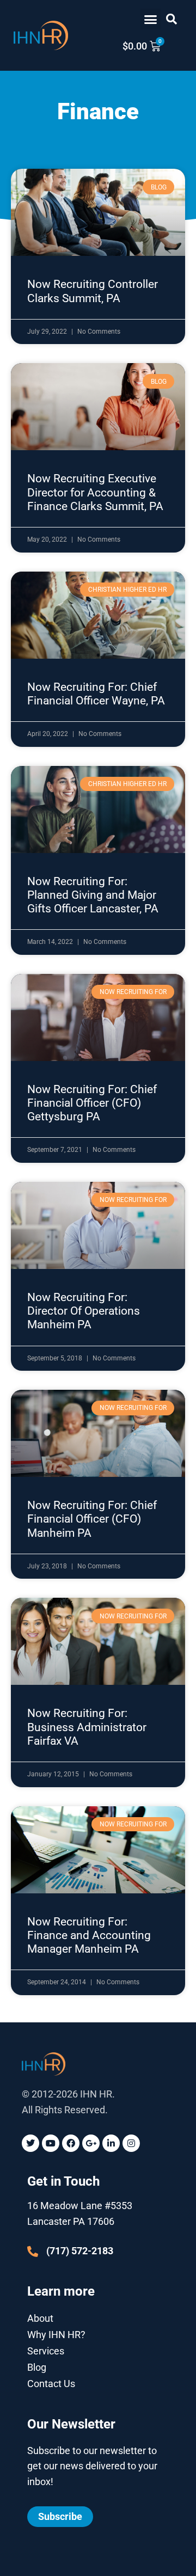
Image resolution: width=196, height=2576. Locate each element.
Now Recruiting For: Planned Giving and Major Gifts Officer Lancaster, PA (93, 895)
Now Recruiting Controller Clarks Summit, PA (93, 291)
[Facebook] (71, 2143)
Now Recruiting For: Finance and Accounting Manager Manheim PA (89, 1935)
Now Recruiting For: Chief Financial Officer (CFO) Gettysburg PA (92, 1103)
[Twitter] (30, 2143)
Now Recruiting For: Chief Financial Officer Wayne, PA (96, 694)
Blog (37, 2367)
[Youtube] (51, 2143)
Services (46, 2351)
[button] (151, 19)
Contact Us (51, 2384)
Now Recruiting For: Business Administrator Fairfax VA (87, 1727)
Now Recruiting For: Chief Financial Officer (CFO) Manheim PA (92, 1519)
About (40, 2318)
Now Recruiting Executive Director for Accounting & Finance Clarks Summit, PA (95, 492)
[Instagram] (131, 2143)
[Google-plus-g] (91, 2143)
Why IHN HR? (56, 2335)
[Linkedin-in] (111, 2143)
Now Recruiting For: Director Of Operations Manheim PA (84, 1311)
